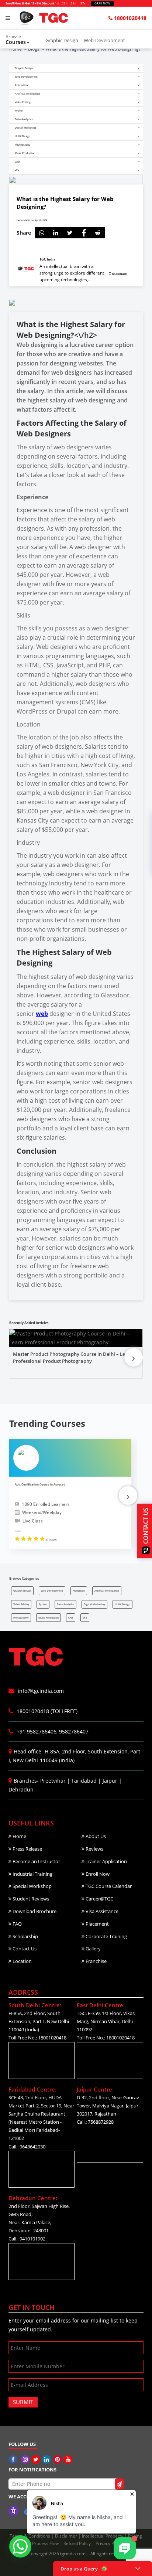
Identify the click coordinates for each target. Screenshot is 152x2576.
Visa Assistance (101, 1911)
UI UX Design (122, 1604)
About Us (95, 1836)
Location (22, 1961)
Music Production (49, 1618)
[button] (22, 40)
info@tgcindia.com (40, 1691)
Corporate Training (106, 1936)
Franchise (96, 1961)
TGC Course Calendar (108, 1886)
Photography (21, 1618)
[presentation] (134, 1357)
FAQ (17, 1924)
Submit (23, 2402)
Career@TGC (99, 1899)
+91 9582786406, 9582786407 (52, 1731)
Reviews (94, 1849)
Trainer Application (106, 1861)
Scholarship (25, 1936)
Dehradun (21, 1789)
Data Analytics (65, 1604)
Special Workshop (32, 1886)
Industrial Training (32, 1874)
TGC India (47, 259)
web (42, 1014)
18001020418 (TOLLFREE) (46, 1711)
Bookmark (119, 274)
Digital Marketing (94, 1604)
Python (43, 1604)
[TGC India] (14, 2459)
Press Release (27, 1849)
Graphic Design (62, 40)
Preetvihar (53, 1781)
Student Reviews (30, 1899)
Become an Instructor (36, 1861)
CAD (71, 1618)
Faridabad (84, 1781)
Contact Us (24, 1949)
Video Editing (21, 1604)
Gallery (93, 1949)
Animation (79, 1591)
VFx (85, 1618)
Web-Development (104, 40)
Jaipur (110, 1781)
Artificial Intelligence (107, 1591)
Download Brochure (34, 1911)
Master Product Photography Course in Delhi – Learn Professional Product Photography (73, 1358)
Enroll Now (97, 1874)
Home (19, 1836)
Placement (97, 1924)
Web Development (52, 1591)
